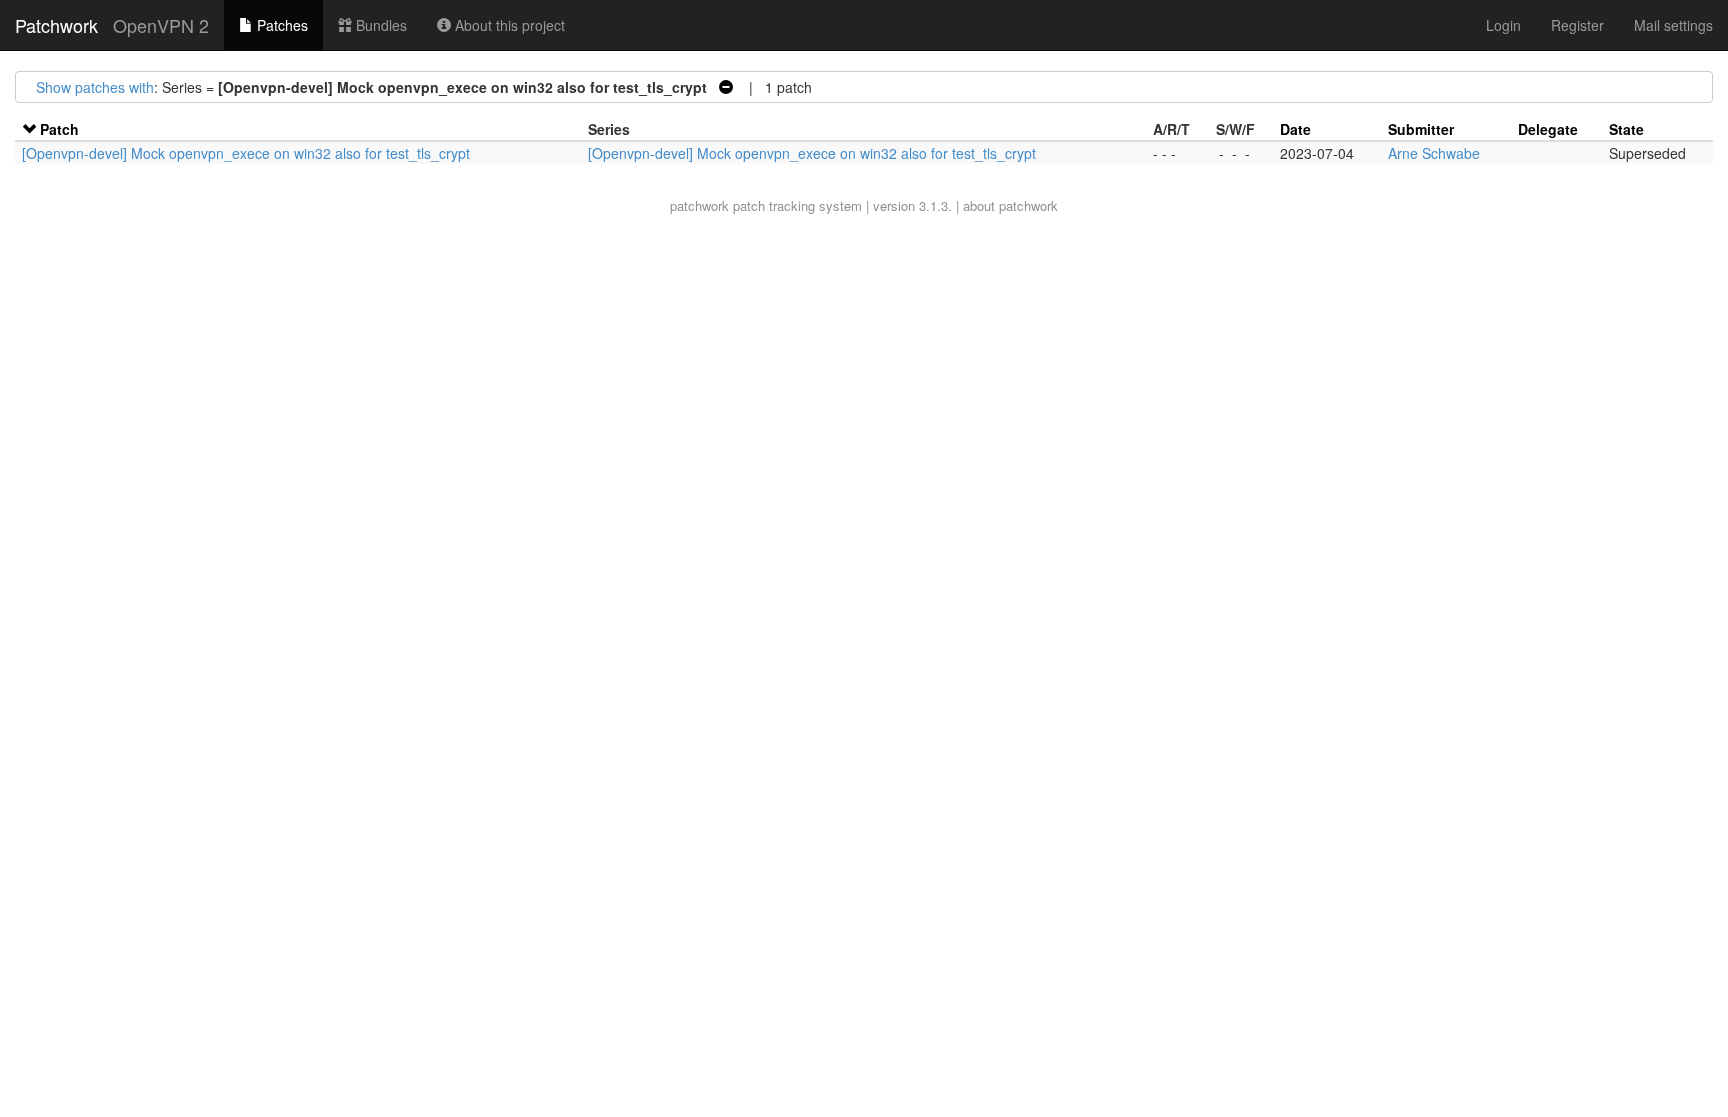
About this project (508, 25)
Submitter (1421, 129)
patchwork (699, 205)
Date (1295, 129)
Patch (59, 129)
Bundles (379, 25)
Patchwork (56, 25)
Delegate (1548, 129)
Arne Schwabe (1434, 153)
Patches (280, 25)
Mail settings (1673, 25)
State (1626, 129)
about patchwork (1010, 205)
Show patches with (95, 87)
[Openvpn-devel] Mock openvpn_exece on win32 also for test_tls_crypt (246, 153)
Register (1577, 25)
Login (1503, 25)
